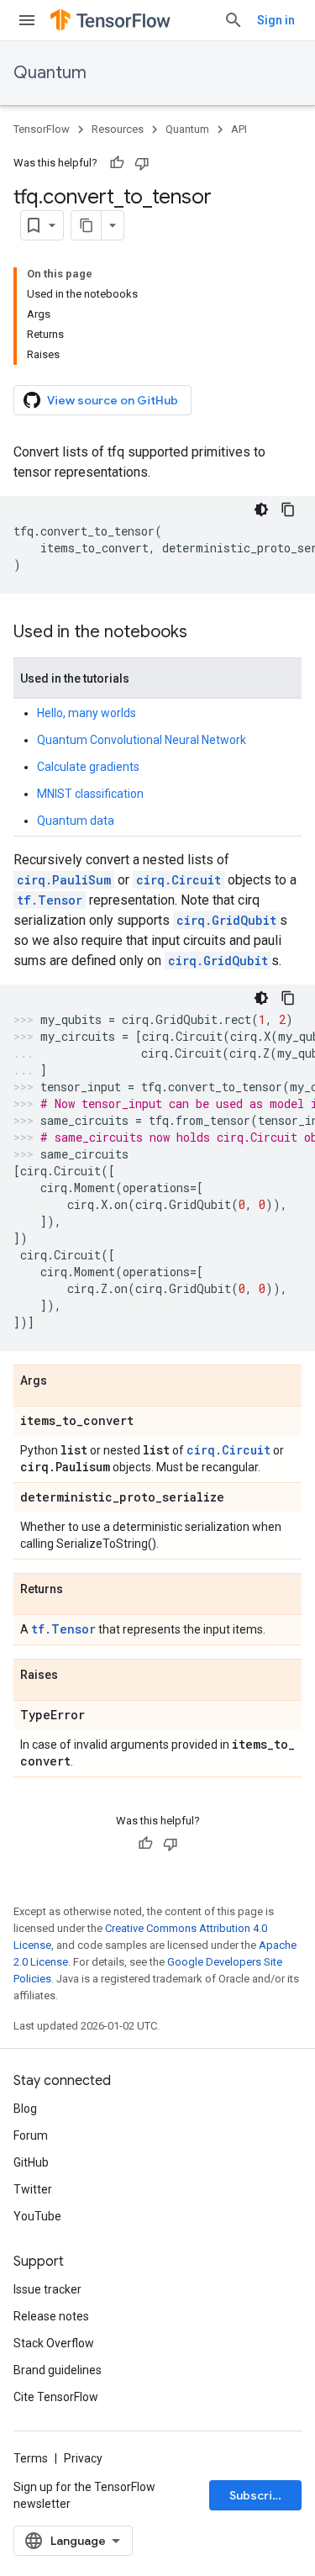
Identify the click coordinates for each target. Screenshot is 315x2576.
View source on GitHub (113, 400)
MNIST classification (90, 794)
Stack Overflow (54, 2343)
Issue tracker (47, 2289)
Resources (118, 129)
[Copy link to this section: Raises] (75, 1676)
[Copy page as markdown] (87, 225)
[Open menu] (27, 20)
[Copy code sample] (288, 509)
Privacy (83, 2458)
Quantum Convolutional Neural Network (142, 740)
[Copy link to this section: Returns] (80, 1590)
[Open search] (234, 20)
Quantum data (76, 821)
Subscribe (258, 2495)
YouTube (37, 2216)
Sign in (276, 20)
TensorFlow (42, 129)
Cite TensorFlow (56, 2397)
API (239, 129)
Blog (25, 2109)
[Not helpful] (142, 163)
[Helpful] (117, 163)
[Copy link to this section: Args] (64, 1381)
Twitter (33, 2189)
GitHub (31, 2162)
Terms (31, 2458)
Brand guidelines (58, 2370)
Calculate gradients (88, 767)
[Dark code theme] (261, 509)
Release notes (51, 2316)
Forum (31, 2135)
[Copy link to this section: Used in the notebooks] (204, 633)
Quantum (50, 73)
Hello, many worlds (87, 713)
